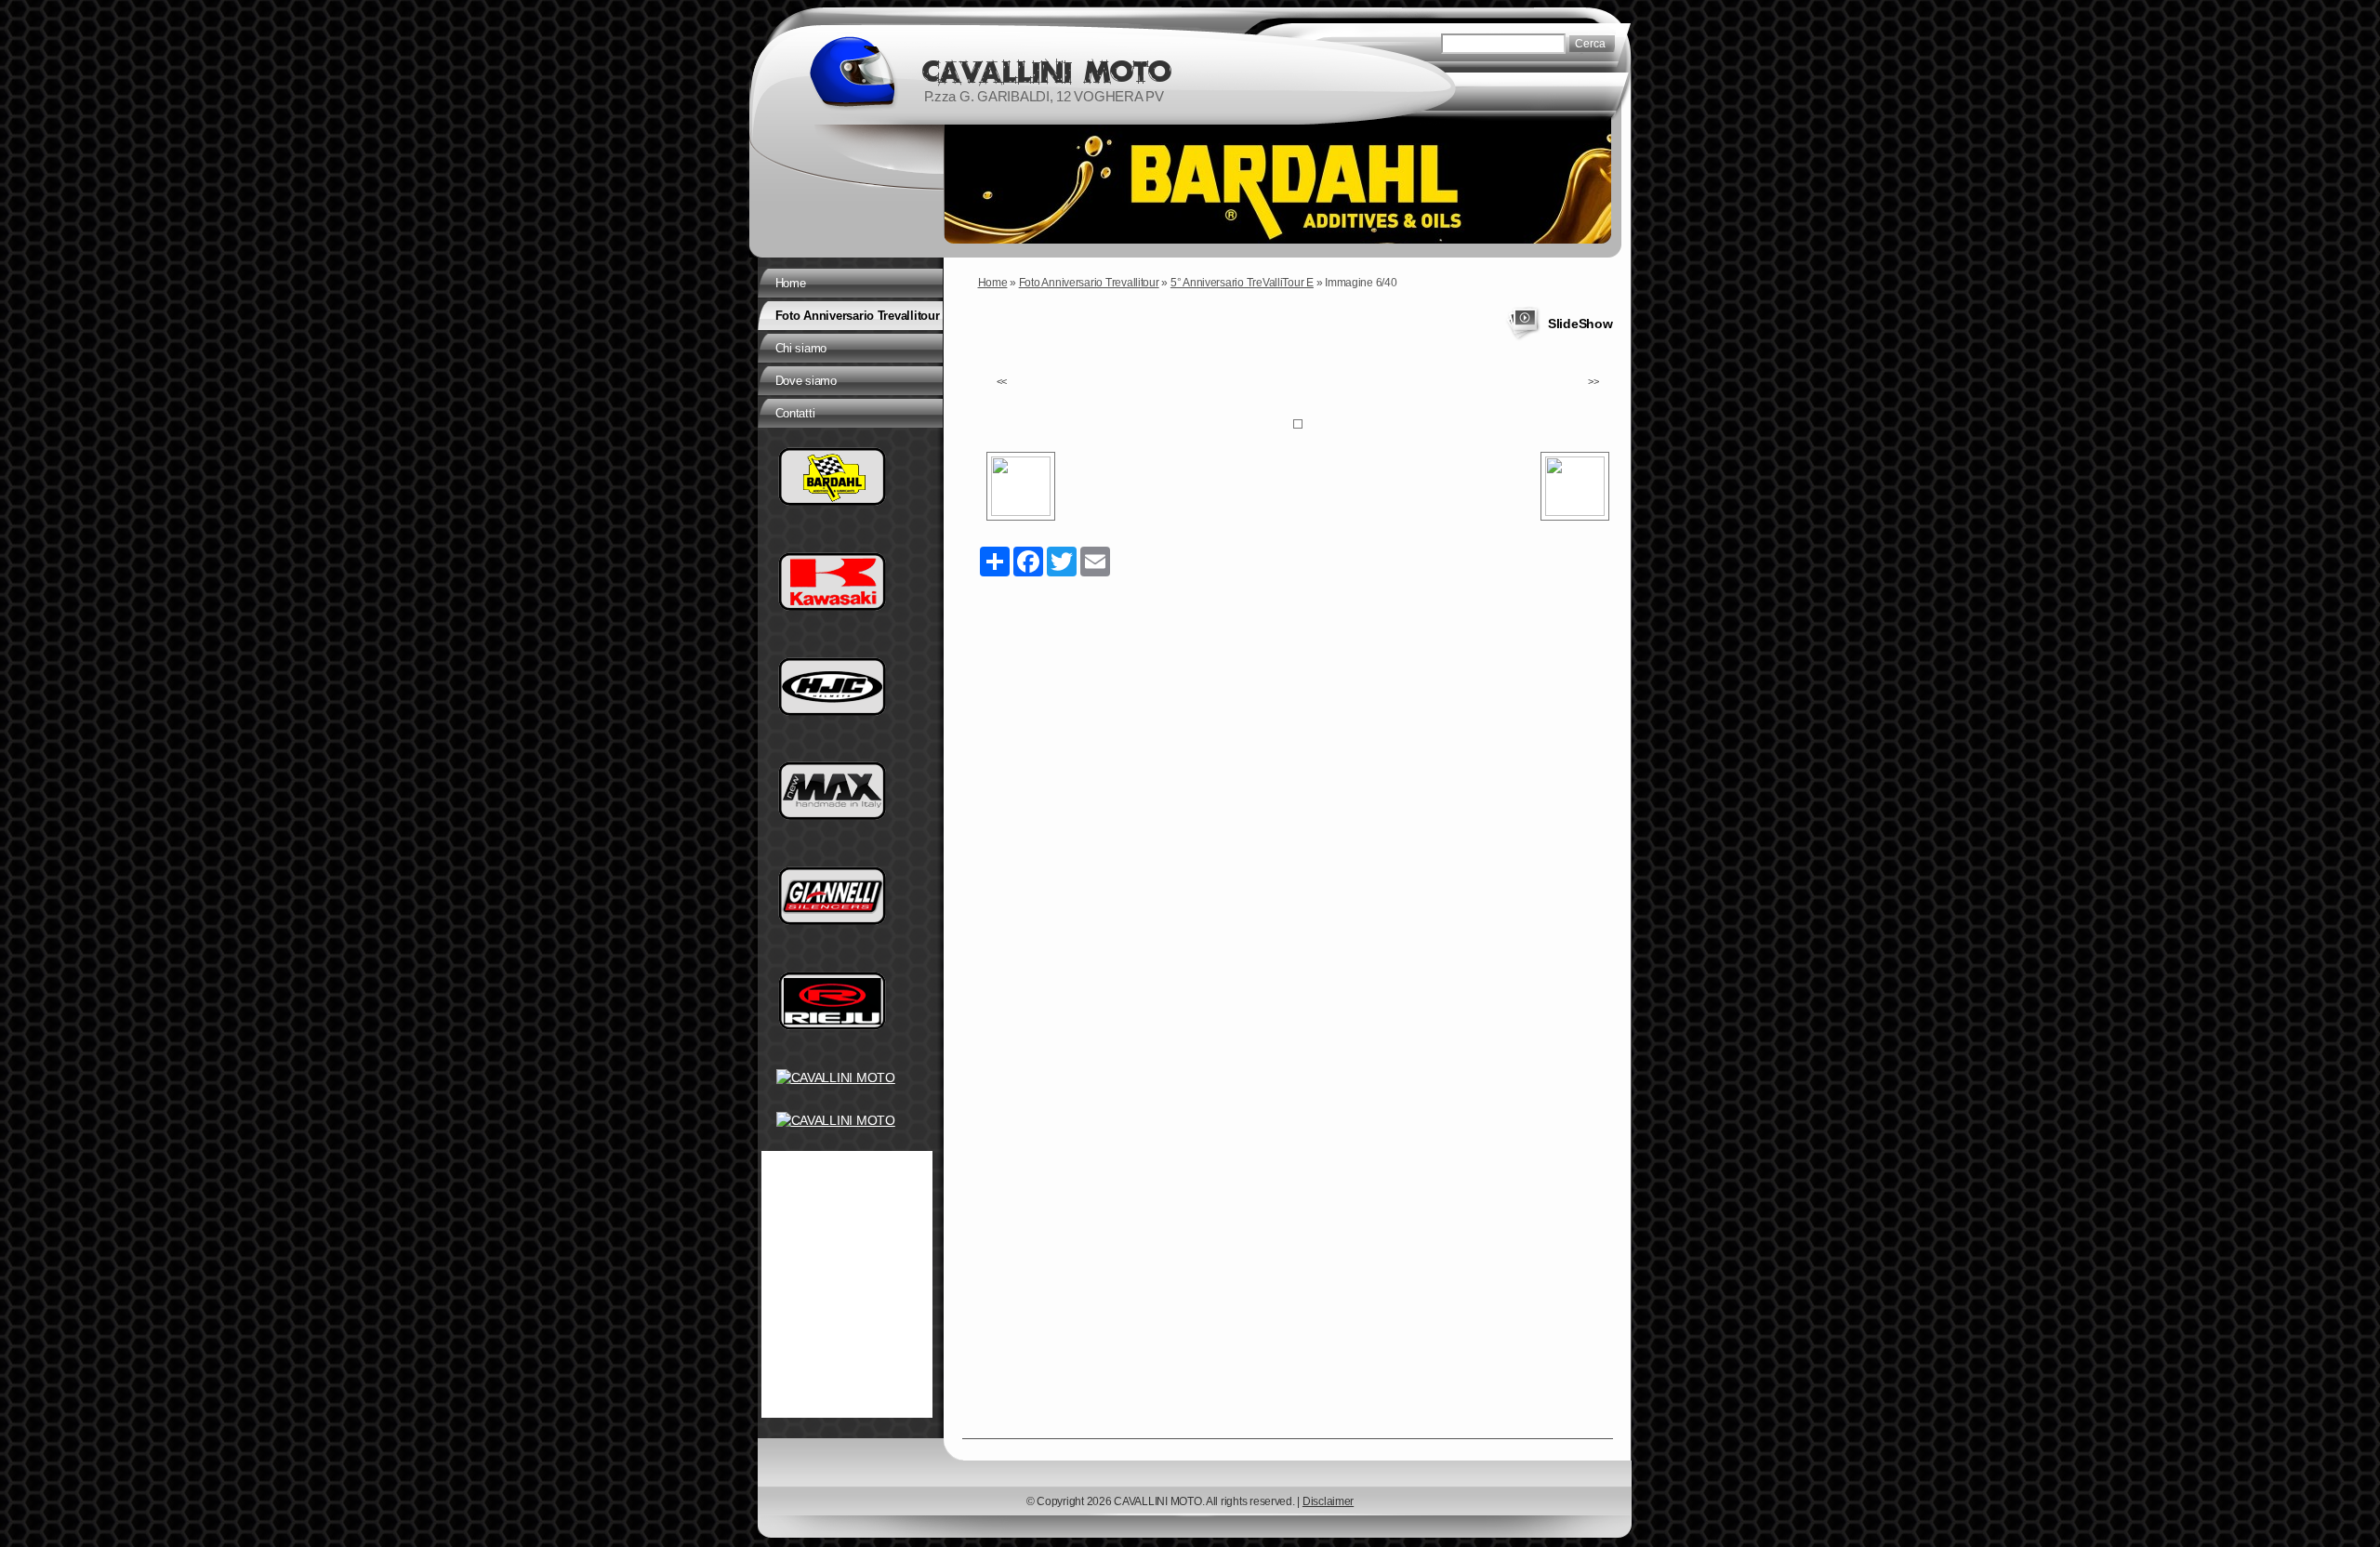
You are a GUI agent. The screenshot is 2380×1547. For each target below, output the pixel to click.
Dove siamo (806, 381)
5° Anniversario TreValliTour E (1242, 283)
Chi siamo (801, 348)
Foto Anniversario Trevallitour (1089, 283)
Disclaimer (1328, 1501)
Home (993, 283)
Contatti (795, 413)
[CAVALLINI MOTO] (852, 72)
